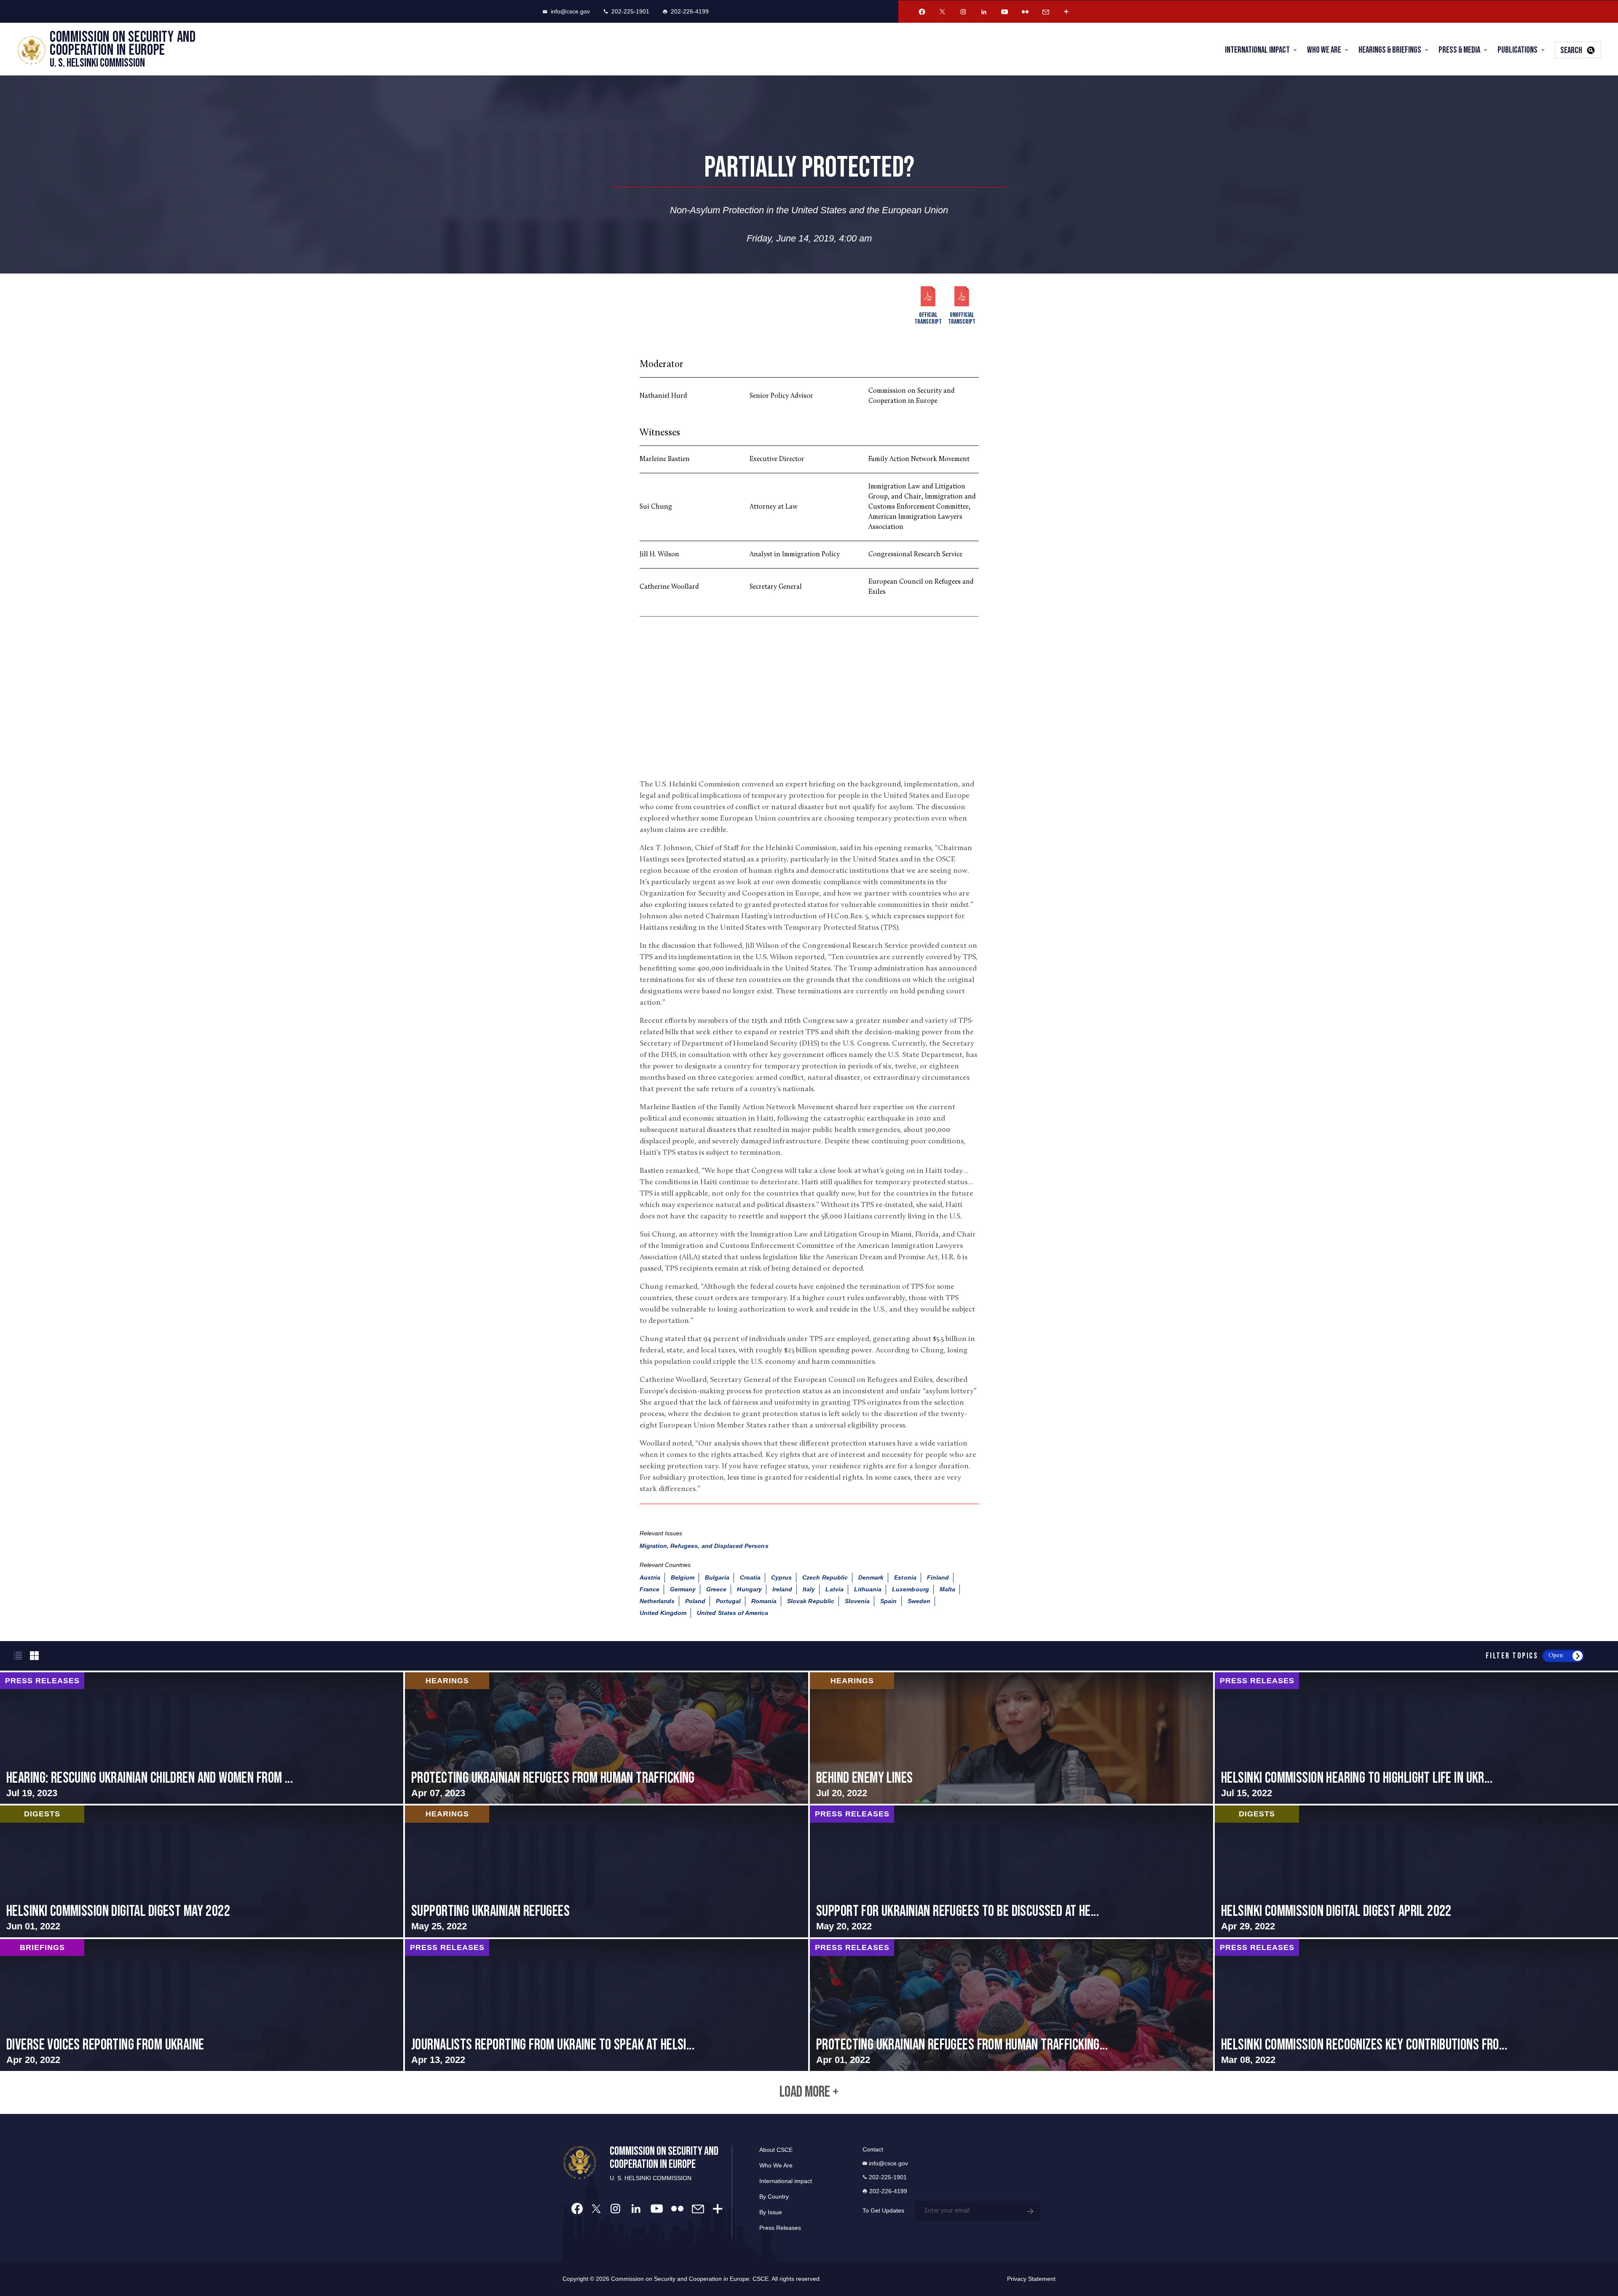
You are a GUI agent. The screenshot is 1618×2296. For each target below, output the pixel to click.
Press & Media (1459, 50)
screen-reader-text (202, 1738)
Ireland (782, 1589)
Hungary (749, 1589)
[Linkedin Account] (984, 12)
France (650, 1589)
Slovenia (857, 1601)
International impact (786, 2181)
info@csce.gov (570, 11)
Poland (695, 1601)
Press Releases (780, 2228)
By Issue (771, 2212)
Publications (1518, 50)
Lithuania (868, 1589)
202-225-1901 (630, 11)
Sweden (919, 1601)
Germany (683, 1589)
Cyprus (781, 1577)
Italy (809, 1589)
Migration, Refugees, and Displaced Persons (704, 1546)
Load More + (809, 2092)
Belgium (683, 1577)
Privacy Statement (1031, 2279)
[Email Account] (1046, 12)
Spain (888, 1601)
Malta (947, 1589)
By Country (774, 2197)
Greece (716, 1589)
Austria (650, 1577)
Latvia (834, 1589)
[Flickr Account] (1025, 12)
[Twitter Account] (943, 12)
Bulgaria (717, 1577)
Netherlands (657, 1601)
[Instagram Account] (963, 12)
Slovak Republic (811, 1601)
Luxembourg (911, 1589)
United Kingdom (663, 1613)
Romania (764, 1601)
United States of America (733, 1613)
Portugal (728, 1601)
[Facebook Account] (922, 12)
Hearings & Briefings (1390, 50)
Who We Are (1324, 50)
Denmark (871, 1577)
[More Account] (1066, 12)
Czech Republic (825, 1577)
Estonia (905, 1577)
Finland (938, 1577)
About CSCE (776, 2150)
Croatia (750, 1577)
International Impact (1257, 50)
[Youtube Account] (1005, 12)
